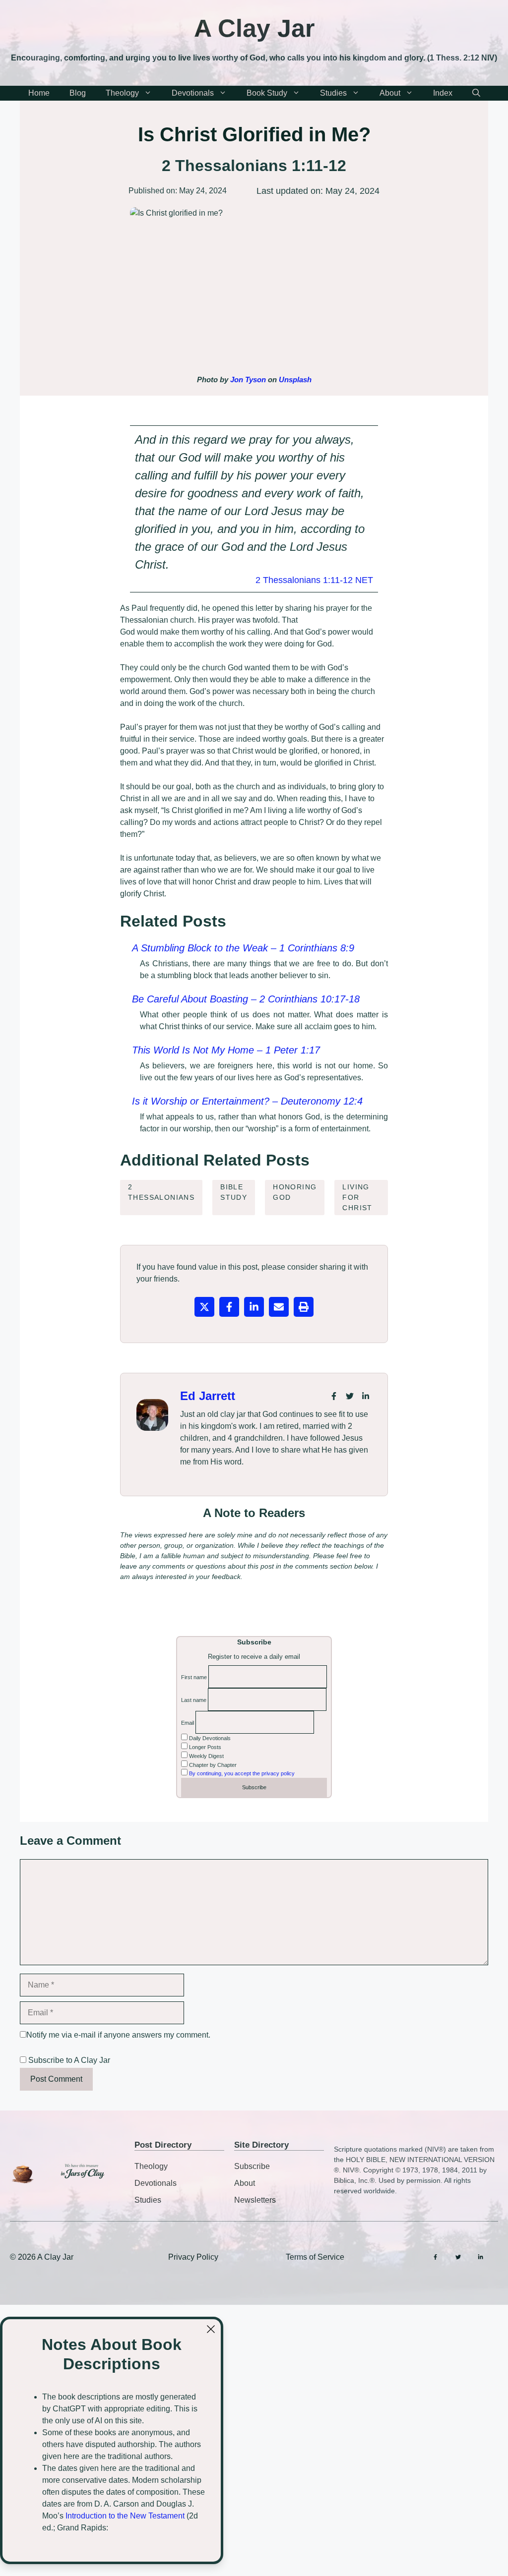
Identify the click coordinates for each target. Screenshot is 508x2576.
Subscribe (252, 2166)
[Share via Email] (279, 1307)
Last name (194, 1700)
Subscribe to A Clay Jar (68, 2060)
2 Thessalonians (161, 1192)
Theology (122, 93)
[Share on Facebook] (229, 1307)
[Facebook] (435, 2257)
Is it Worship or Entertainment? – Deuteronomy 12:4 (247, 1101)
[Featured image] (254, 288)
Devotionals (193, 93)
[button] (476, 93)
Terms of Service (315, 2257)
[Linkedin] (480, 2257)
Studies (333, 93)
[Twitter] (458, 2257)
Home (39, 93)
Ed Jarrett (208, 1396)
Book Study (267, 93)
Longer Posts (204, 1747)
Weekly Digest (206, 1756)
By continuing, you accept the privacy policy (242, 1773)
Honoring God (295, 1192)
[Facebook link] (334, 1396)
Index (443, 93)
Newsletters (255, 2200)
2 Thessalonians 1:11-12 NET (314, 580)
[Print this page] (304, 1307)
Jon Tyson (248, 380)
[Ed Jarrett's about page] (152, 1415)
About (390, 93)
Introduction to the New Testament (125, 2516)
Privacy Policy (193, 2257)
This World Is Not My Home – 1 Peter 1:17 (226, 1050)
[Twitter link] (350, 1396)
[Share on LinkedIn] (254, 1307)
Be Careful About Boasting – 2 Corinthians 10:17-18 (246, 999)
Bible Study (234, 1192)
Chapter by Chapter (212, 1765)
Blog (78, 93)
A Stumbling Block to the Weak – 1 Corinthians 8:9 (243, 948)
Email (188, 1723)
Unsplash (295, 380)
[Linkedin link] (366, 1396)
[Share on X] (204, 1307)
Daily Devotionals (209, 1738)
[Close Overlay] (211, 2329)
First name (194, 1677)
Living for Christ (357, 1197)
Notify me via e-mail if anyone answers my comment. (118, 2035)
